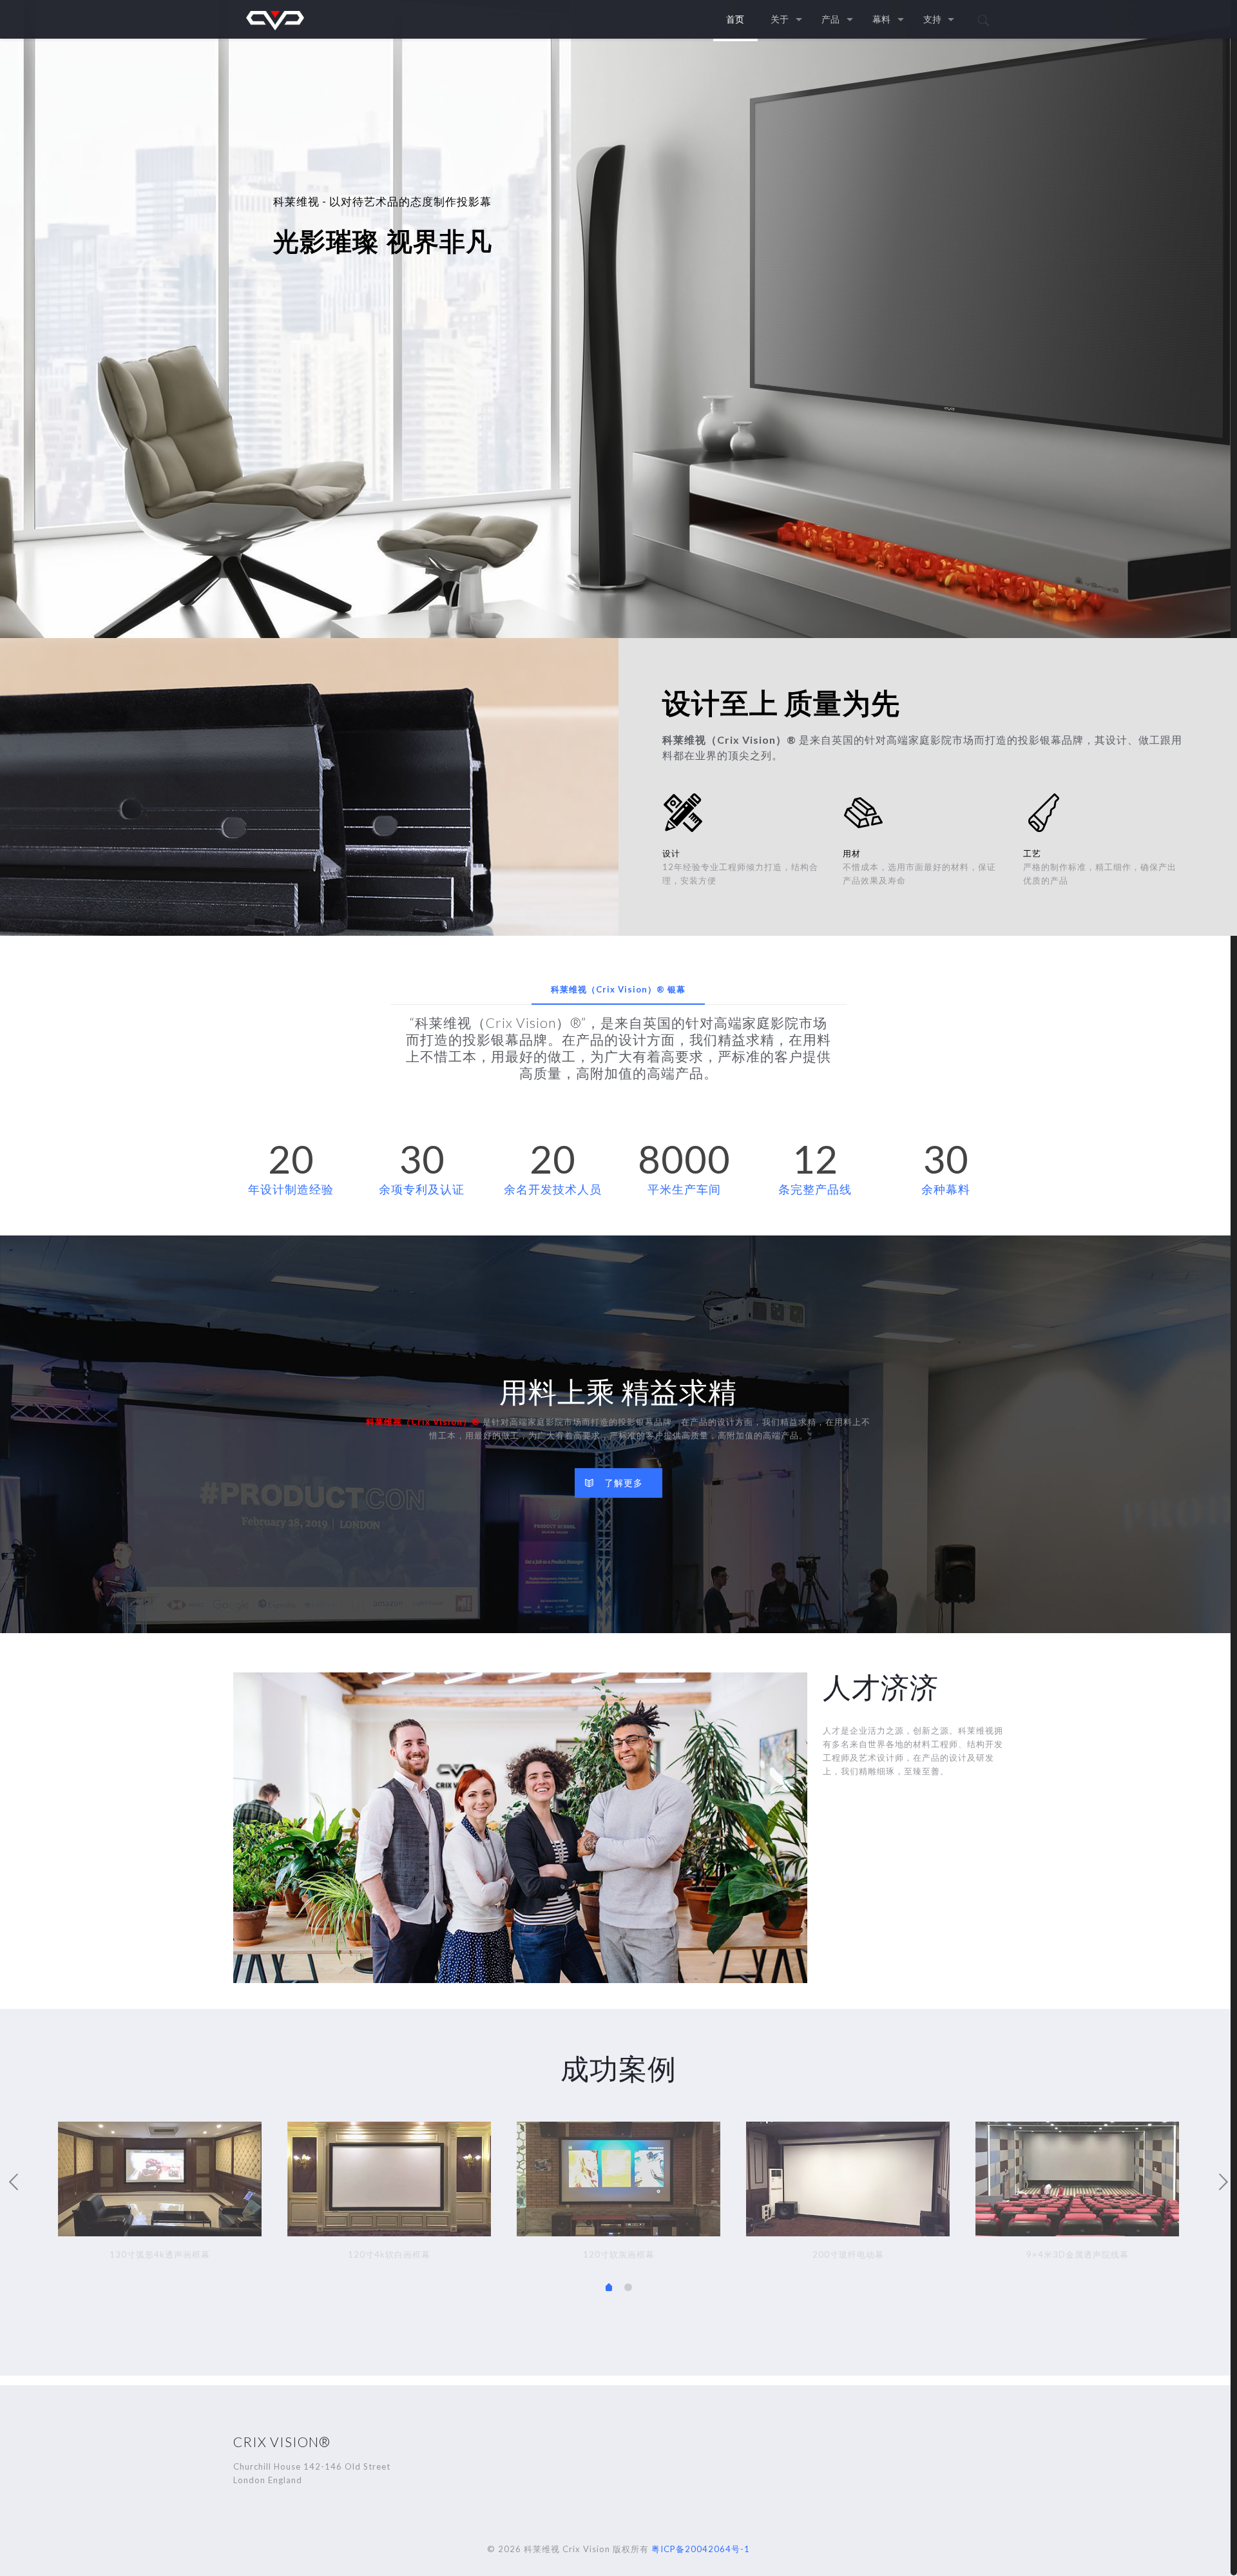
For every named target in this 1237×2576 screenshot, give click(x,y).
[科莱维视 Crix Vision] (275, 19)
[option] (160, 2194)
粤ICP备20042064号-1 (701, 2549)
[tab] (618, 990)
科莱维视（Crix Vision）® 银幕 (618, 989)
